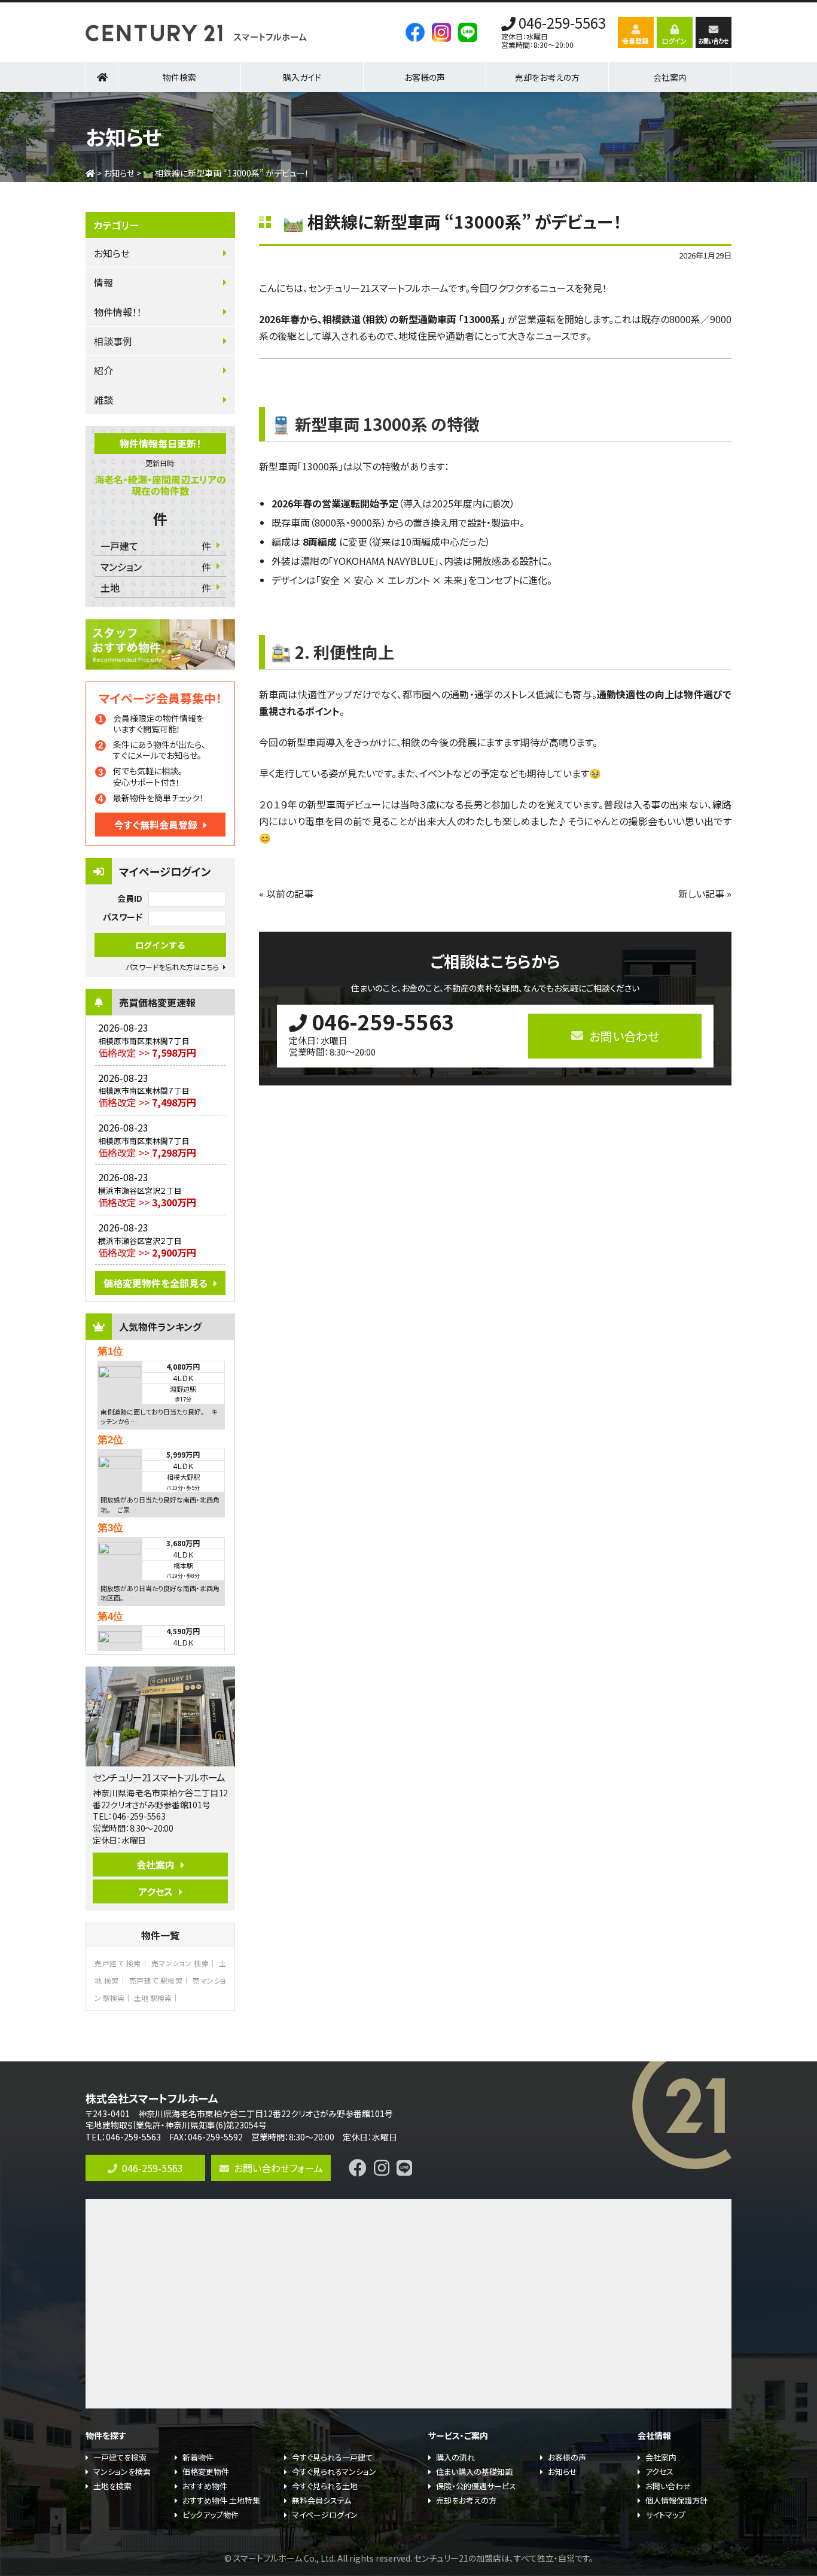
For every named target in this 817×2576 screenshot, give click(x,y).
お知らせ (112, 253)
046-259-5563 (562, 24)
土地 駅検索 (153, 1998)
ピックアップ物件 (211, 2515)
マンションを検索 (122, 2472)
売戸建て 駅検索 (156, 1980)
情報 (103, 282)
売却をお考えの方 (547, 77)
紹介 (103, 370)
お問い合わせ (668, 2486)
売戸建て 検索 (118, 1963)
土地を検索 (112, 2486)
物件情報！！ (118, 312)
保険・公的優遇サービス (476, 2486)
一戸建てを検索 (120, 2457)
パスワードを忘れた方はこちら (172, 967)
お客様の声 (425, 77)
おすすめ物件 (205, 2486)
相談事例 (113, 341)
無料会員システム (321, 2500)
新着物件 (198, 2457)
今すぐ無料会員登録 (156, 825)
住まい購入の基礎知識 (474, 2472)
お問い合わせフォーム (278, 2168)
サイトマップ (665, 2515)
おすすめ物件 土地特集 (221, 2500)
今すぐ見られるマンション (334, 2472)
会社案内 (156, 1865)
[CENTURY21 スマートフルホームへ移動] (90, 173)
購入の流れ (455, 2457)
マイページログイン (325, 2515)
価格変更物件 (206, 2472)
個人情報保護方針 (676, 2500)
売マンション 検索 (180, 1963)
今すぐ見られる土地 (325, 2486)
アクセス (156, 1891)
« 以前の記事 (286, 893)
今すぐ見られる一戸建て (332, 2457)
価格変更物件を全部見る (156, 1283)
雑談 (103, 400)
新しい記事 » (705, 893)
